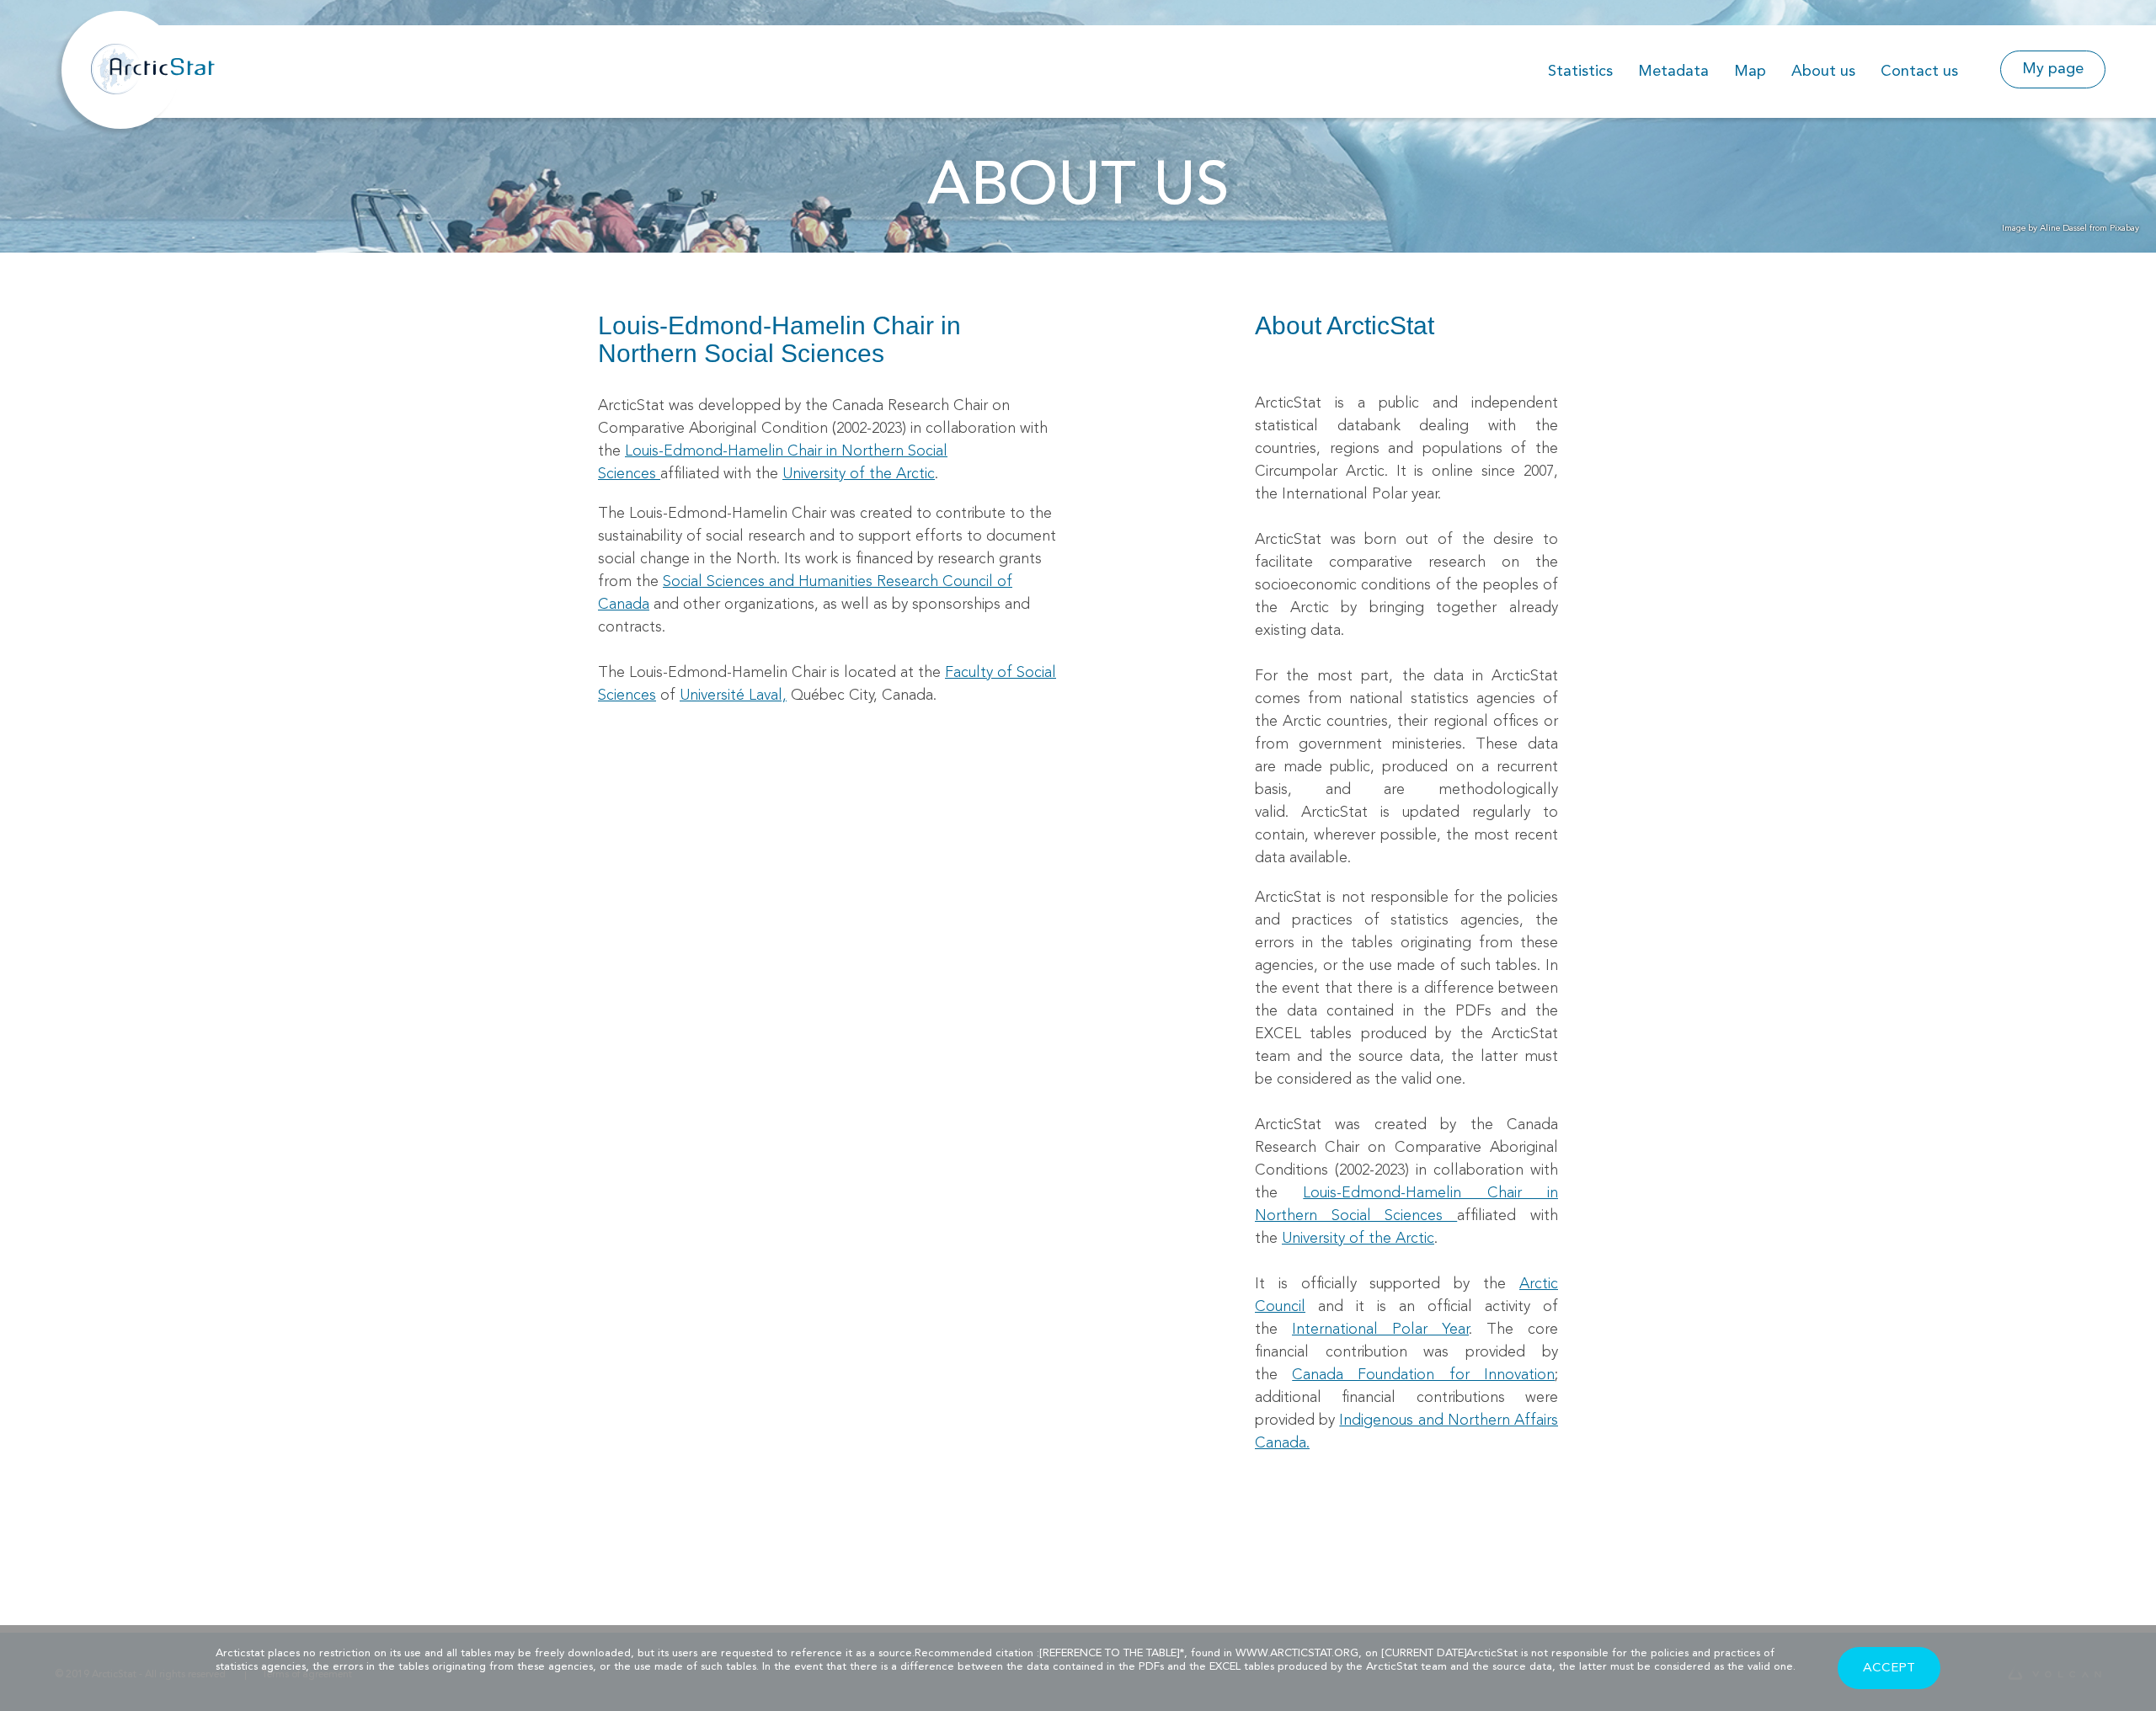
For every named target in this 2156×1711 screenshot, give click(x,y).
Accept (1889, 1668)
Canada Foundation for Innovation (1423, 1375)
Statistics (1580, 72)
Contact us (1919, 72)
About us (1823, 72)
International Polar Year (1380, 1330)
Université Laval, (733, 696)
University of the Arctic (859, 474)
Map (1750, 72)
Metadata (1673, 72)
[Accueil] (160, 54)
